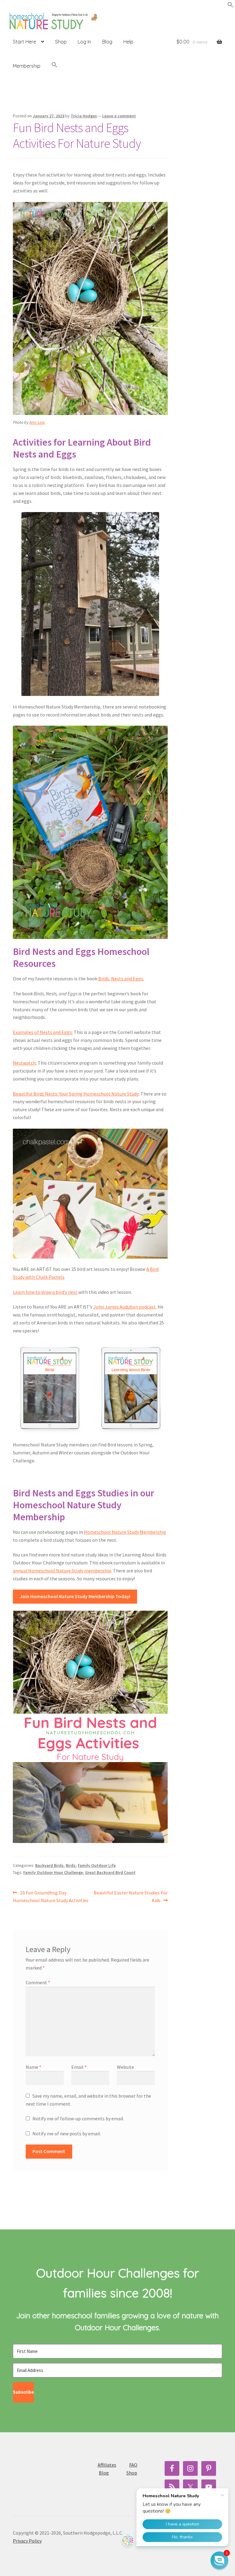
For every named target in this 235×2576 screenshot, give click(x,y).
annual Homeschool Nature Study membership (62, 1571)
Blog (107, 42)
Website (125, 2067)
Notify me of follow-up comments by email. (78, 2118)
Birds (71, 1865)
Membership (27, 66)
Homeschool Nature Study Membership (125, 1532)
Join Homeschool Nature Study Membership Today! (75, 1596)
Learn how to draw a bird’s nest (46, 1292)
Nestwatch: (25, 1063)
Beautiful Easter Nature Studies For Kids (131, 1896)
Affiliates (107, 2465)
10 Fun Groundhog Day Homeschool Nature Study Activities (51, 1896)
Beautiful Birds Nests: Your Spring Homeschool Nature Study (76, 1094)
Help (128, 42)
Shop (61, 42)
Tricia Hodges (84, 116)
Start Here (24, 42)
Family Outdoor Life (97, 1865)
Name (34, 2067)
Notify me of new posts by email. (67, 2133)
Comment (38, 1982)
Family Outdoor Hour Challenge (53, 1872)
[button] (230, 6)
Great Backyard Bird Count (110, 1872)
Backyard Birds (49, 1865)
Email (79, 2067)
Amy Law (37, 422)
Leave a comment (119, 116)
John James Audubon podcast (125, 1307)
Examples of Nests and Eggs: (43, 1032)
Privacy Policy (27, 2541)
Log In (84, 42)
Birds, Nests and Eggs (121, 978)
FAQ (133, 2465)
